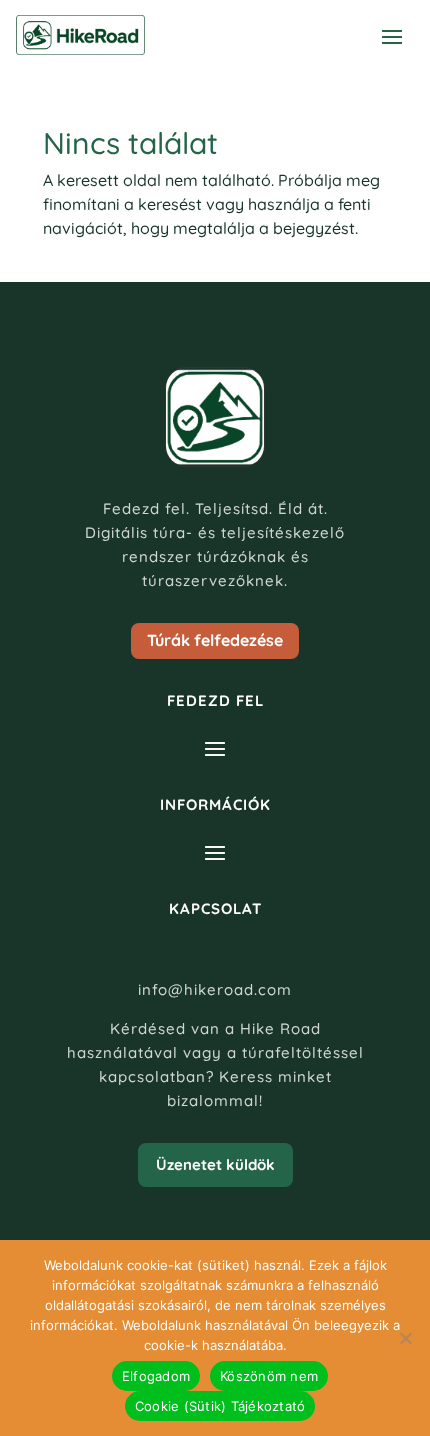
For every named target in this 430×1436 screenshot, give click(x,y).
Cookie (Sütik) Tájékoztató (220, 1406)
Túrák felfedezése (215, 640)
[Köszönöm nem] (405, 1338)
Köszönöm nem (269, 1376)
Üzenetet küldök (215, 1164)
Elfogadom (156, 1376)
